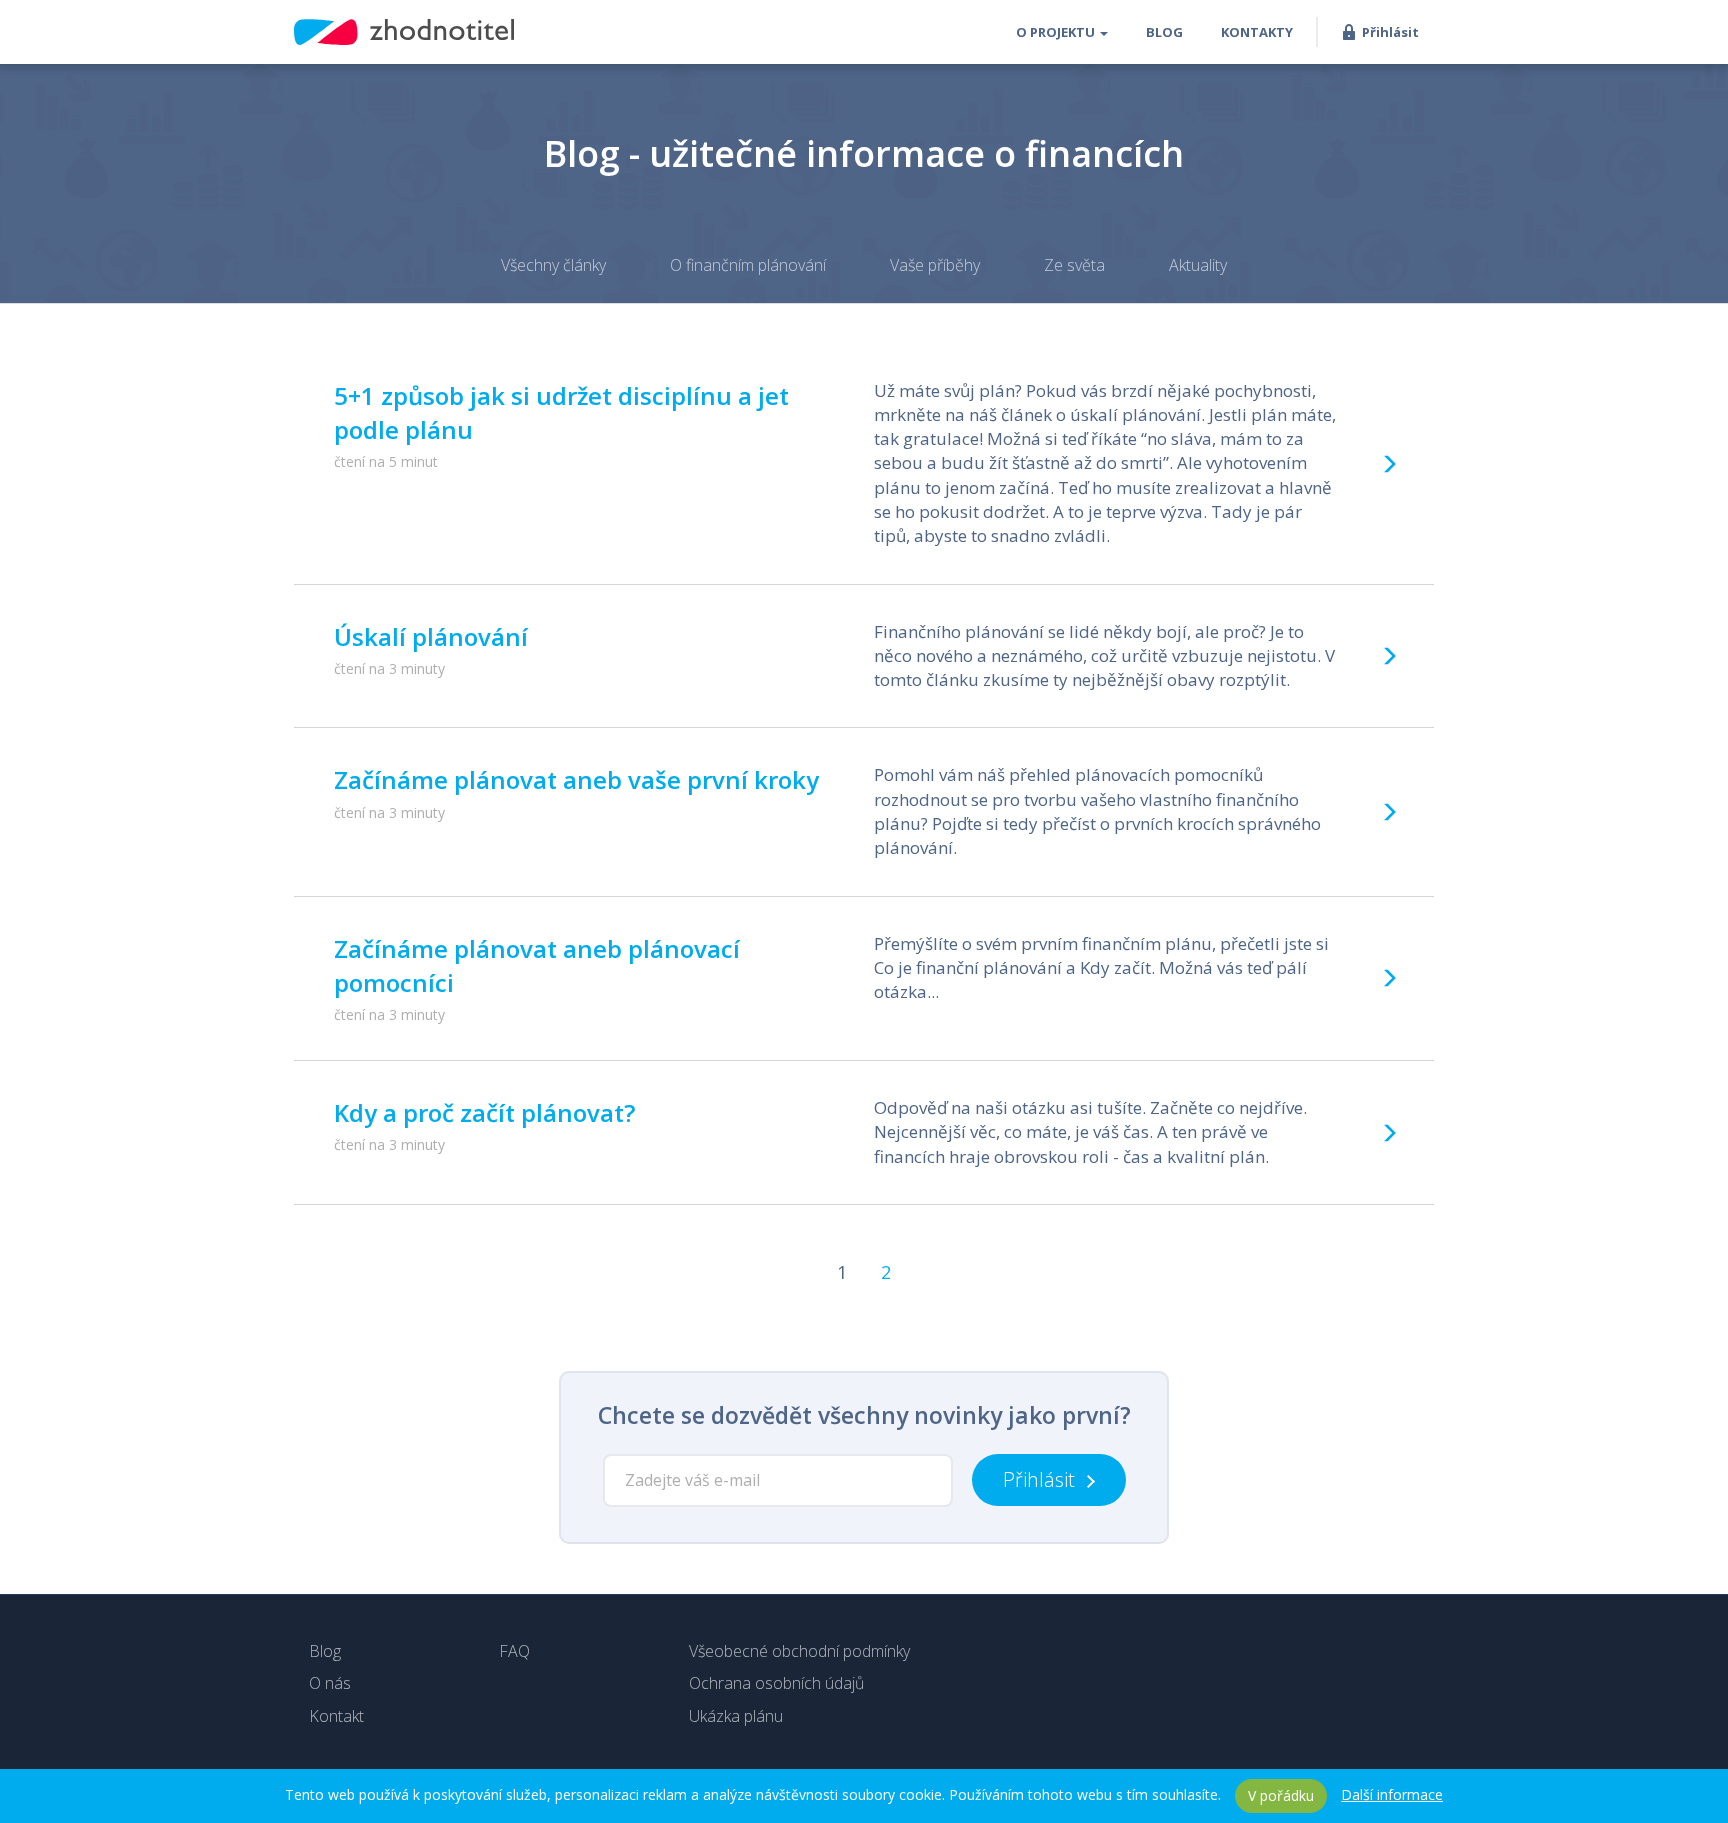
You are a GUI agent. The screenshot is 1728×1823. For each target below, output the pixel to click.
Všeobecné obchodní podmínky (799, 1651)
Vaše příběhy (935, 265)
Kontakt (336, 1716)
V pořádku (1281, 1795)
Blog (325, 1651)
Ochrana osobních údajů (776, 1683)
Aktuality (1198, 265)
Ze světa (1074, 265)
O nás (330, 1683)
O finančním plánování (748, 265)
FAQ (514, 1651)
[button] (1062, 32)
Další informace (1392, 1794)
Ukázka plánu (736, 1716)
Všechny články (553, 265)
